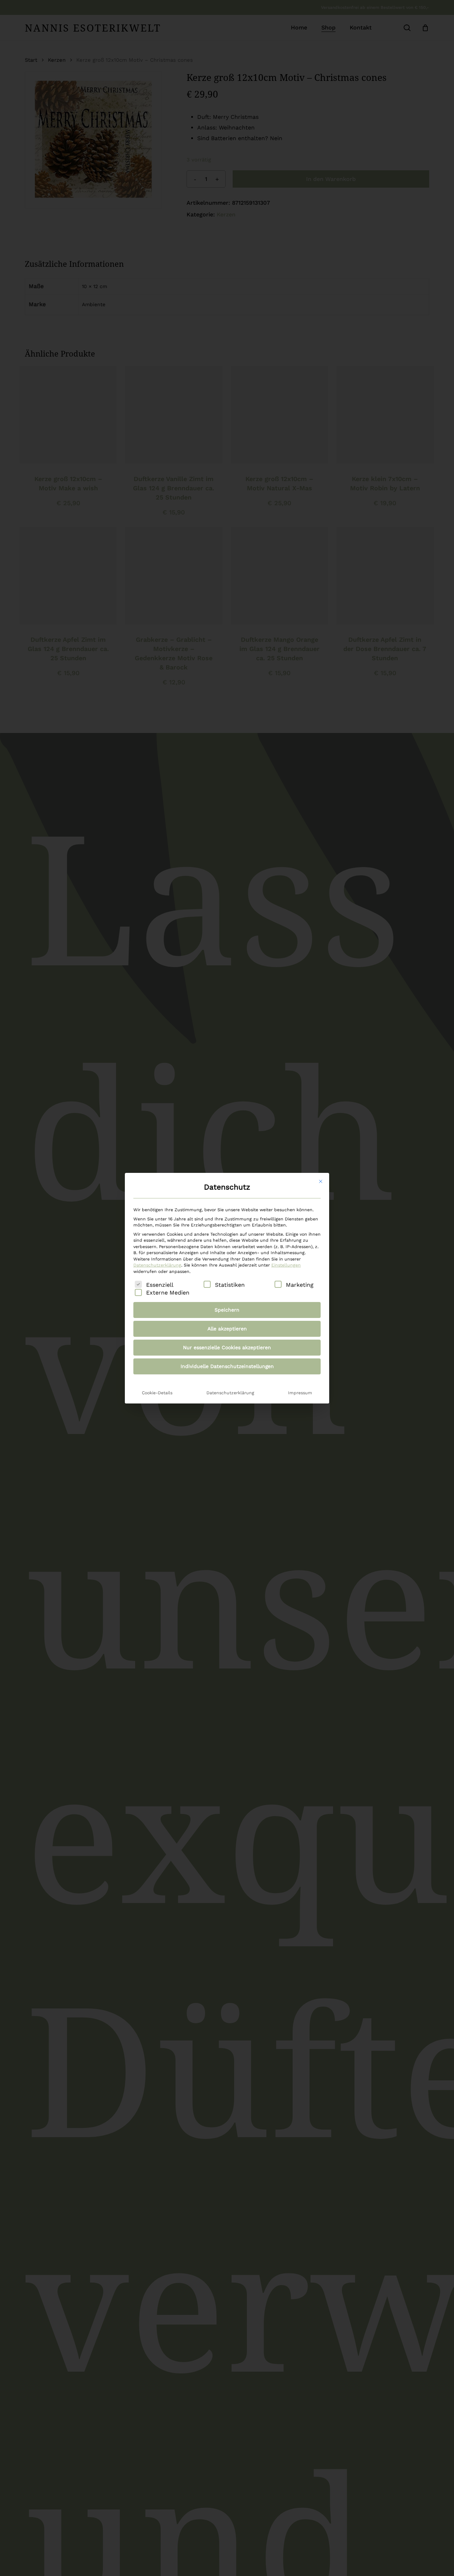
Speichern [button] (227, 1310)
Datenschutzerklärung (157, 1265)
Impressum (300, 1393)
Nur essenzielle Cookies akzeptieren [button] (227, 1347)
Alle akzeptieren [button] (227, 1329)
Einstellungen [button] (286, 1265)
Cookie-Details (157, 1393)
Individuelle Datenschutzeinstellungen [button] (227, 1366)
